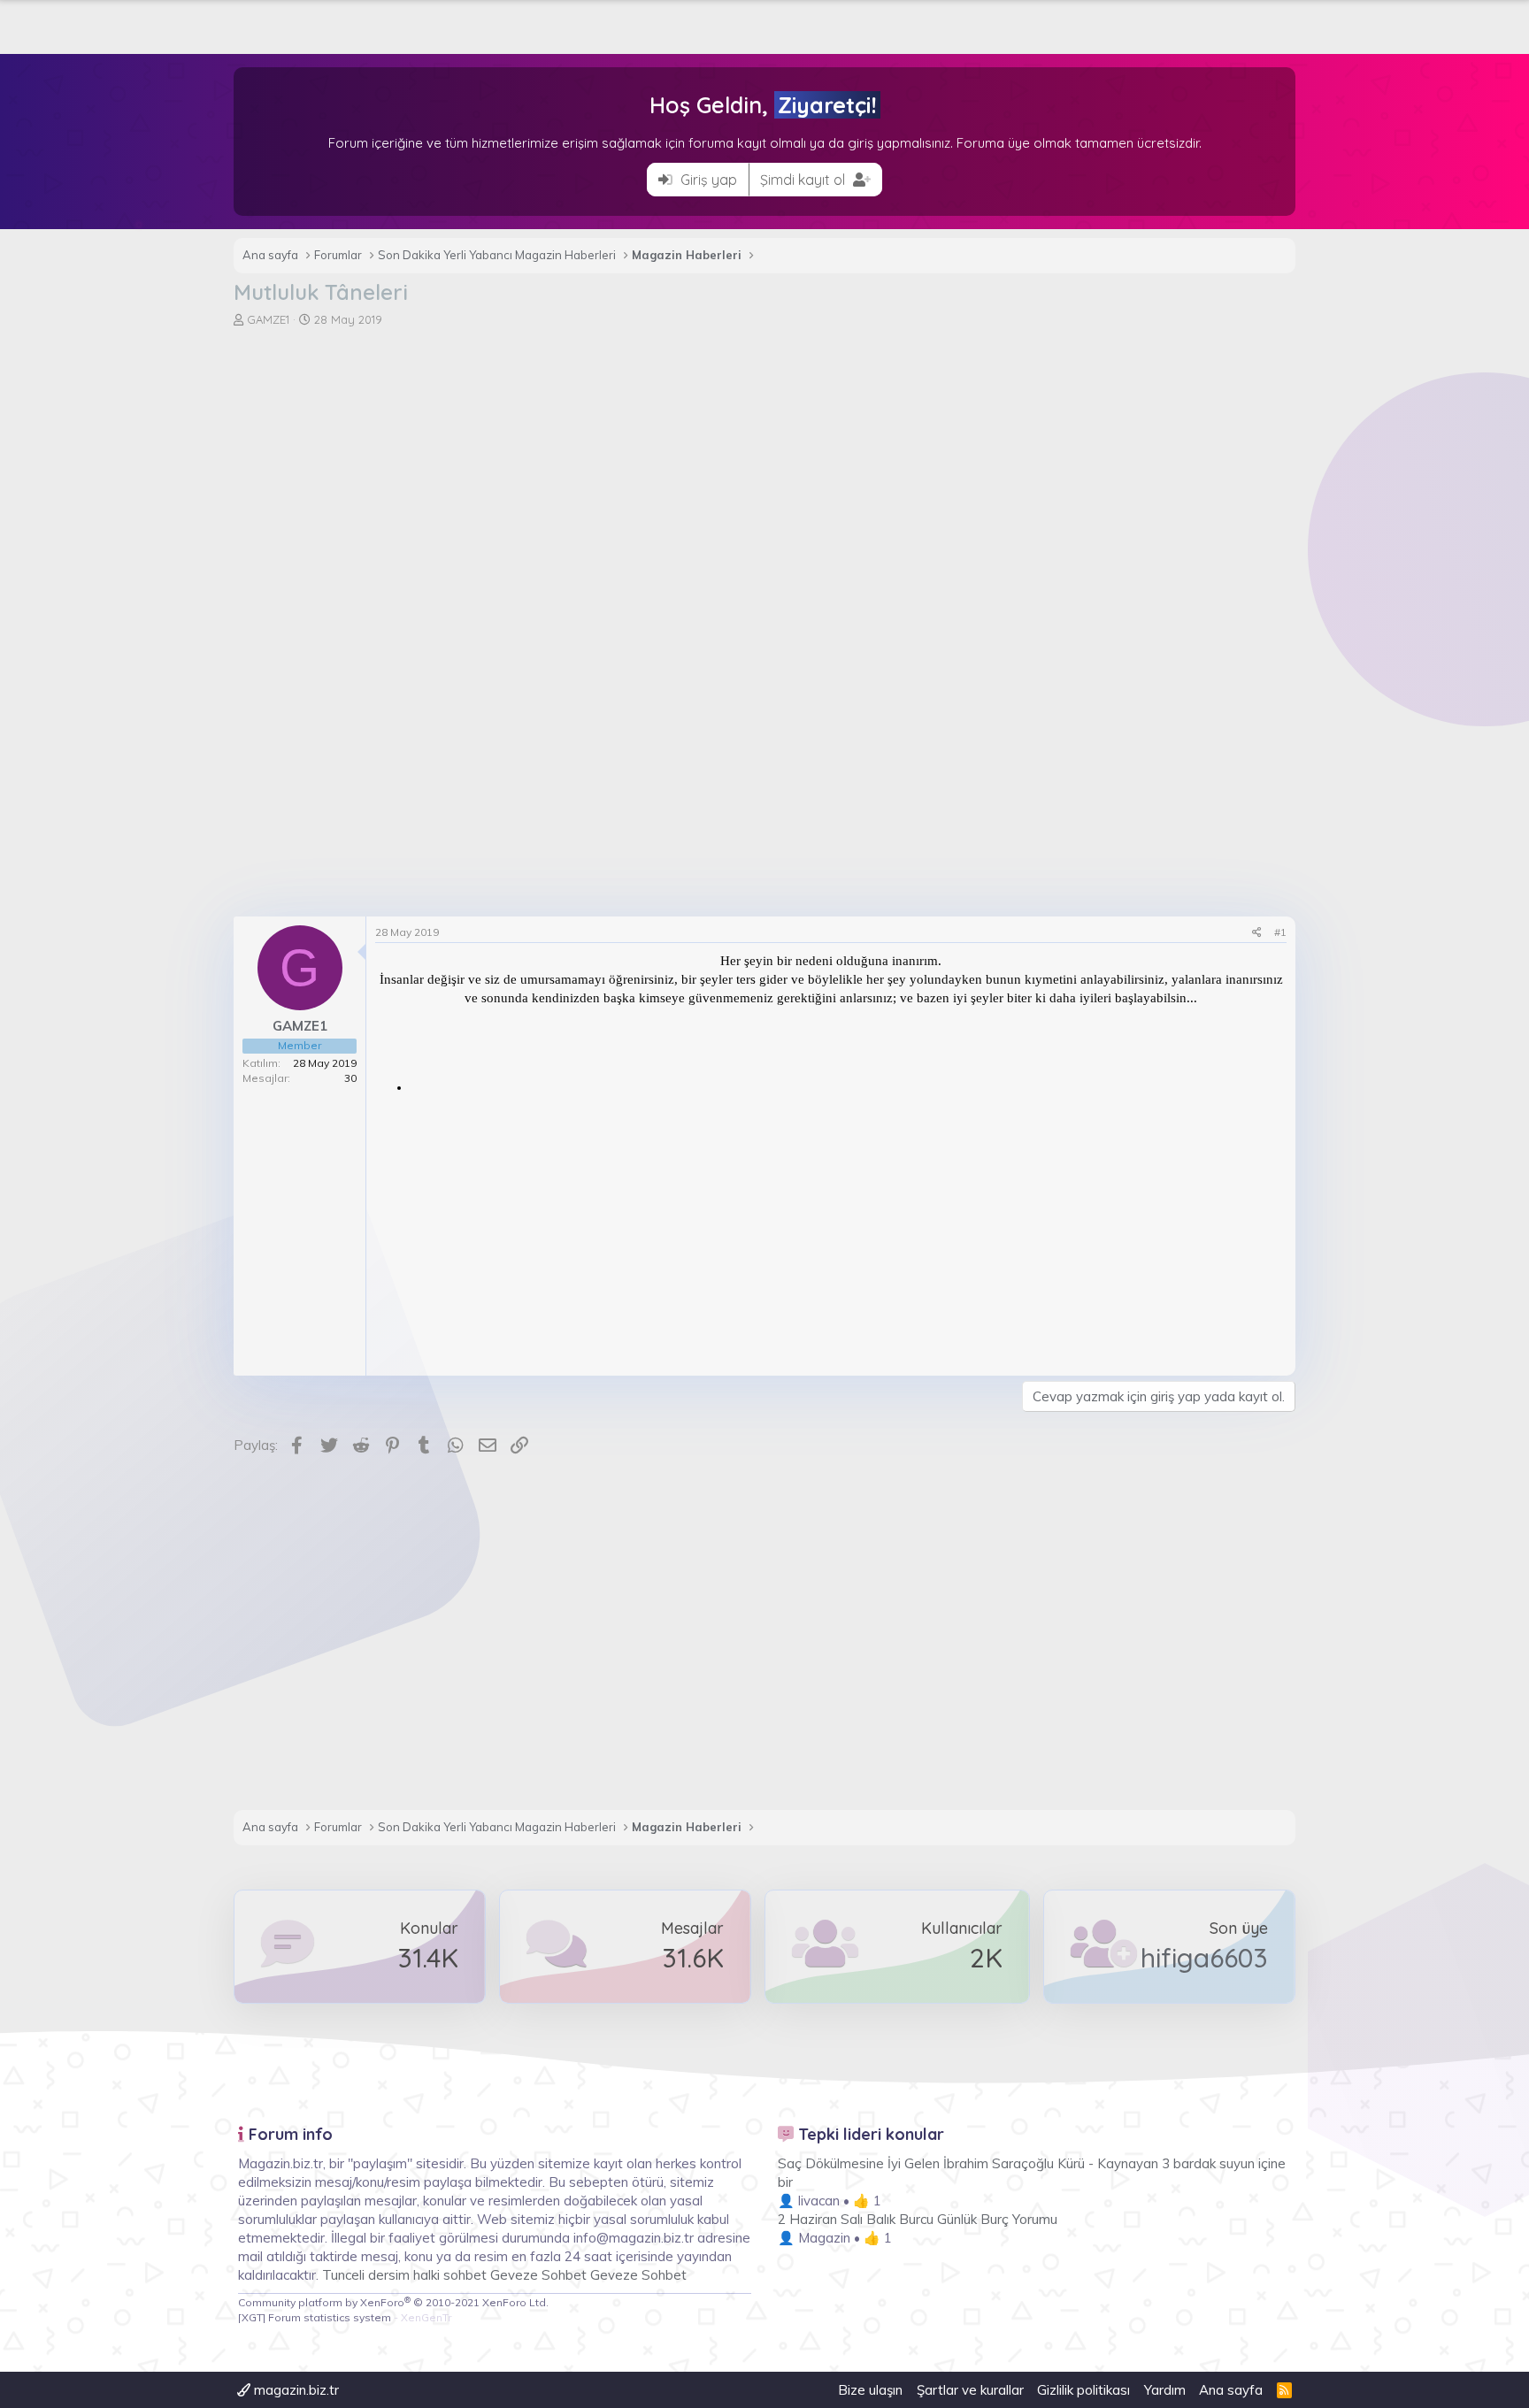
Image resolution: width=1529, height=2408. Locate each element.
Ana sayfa (1231, 2390)
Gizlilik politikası (1083, 2390)
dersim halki (404, 2275)
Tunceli (343, 2275)
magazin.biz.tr (295, 2390)
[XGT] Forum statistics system (345, 2317)
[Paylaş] (1257, 933)
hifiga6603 (1204, 1958)
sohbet (467, 2275)
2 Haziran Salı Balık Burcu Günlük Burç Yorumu (918, 2219)
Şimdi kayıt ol (804, 180)
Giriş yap (707, 180)
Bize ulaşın (870, 2390)
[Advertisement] (764, 461)
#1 (1280, 932)
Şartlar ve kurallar (970, 2390)
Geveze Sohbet (538, 2275)
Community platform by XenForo (393, 2302)
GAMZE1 (268, 319)
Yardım (1165, 2390)
